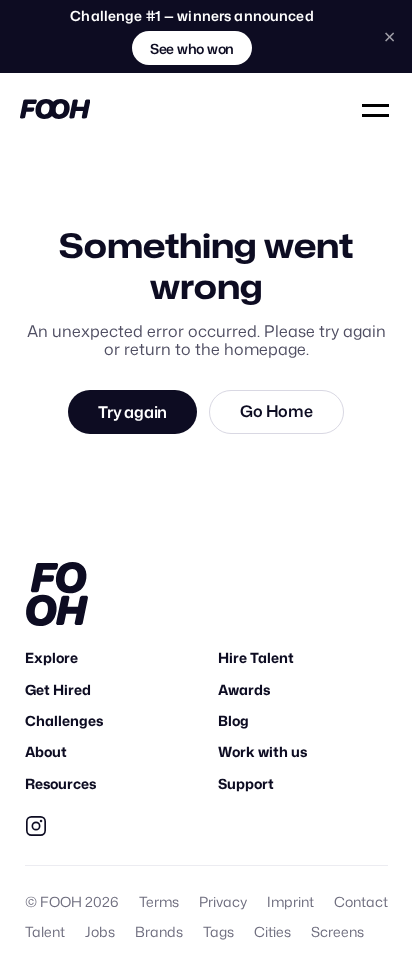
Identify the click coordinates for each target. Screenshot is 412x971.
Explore (51, 657)
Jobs (100, 931)
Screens (337, 931)
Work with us (262, 751)
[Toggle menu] (377, 109)
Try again (132, 412)
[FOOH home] (55, 109)
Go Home (276, 411)
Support (246, 783)
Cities (272, 931)
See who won (192, 48)
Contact (361, 901)
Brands (159, 931)
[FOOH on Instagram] (36, 826)
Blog (233, 720)
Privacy (223, 901)
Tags (218, 931)
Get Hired (58, 689)
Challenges (64, 720)
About (46, 751)
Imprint (290, 901)
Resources (60, 783)
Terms (159, 901)
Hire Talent (256, 657)
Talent (45, 931)
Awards (244, 689)
